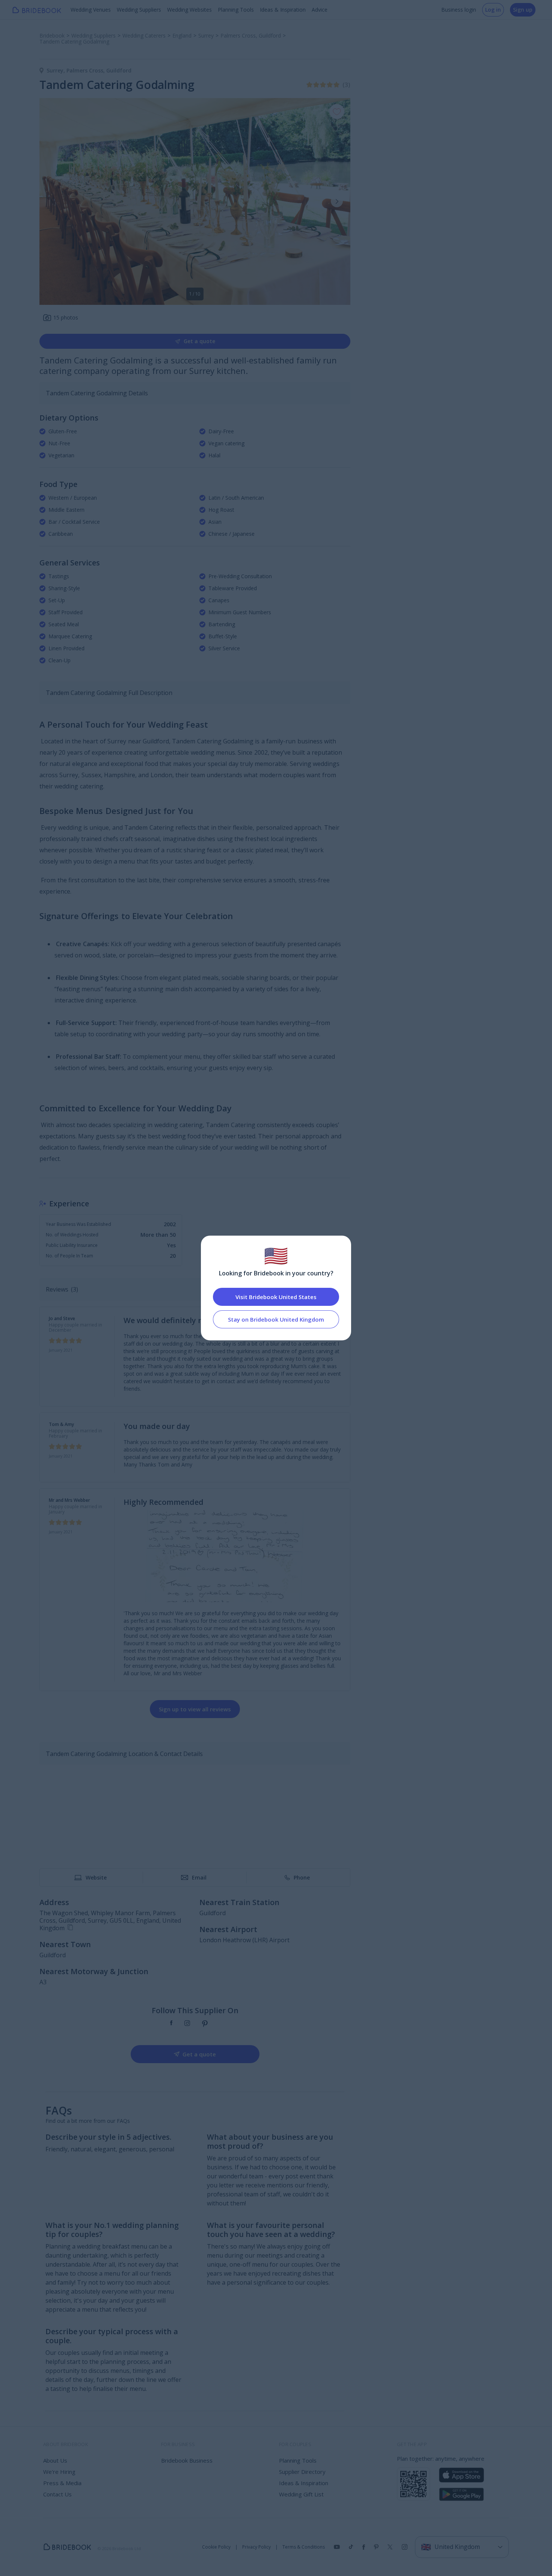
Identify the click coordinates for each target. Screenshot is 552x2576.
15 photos (66, 317)
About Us (55, 2460)
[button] (337, 201)
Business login (459, 10)
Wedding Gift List (301, 2494)
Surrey (57, 70)
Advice (320, 10)
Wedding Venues (91, 10)
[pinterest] (205, 2024)
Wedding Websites (189, 10)
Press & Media (62, 2483)
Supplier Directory (302, 2472)
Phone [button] (302, 1877)
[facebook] (171, 2024)
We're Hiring (59, 2472)
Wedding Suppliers (139, 10)
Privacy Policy (256, 2547)
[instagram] (187, 2024)
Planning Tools (236, 10)
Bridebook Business (187, 2460)
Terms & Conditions (304, 2547)
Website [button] (96, 1877)
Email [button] (199, 1877)
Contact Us (57, 2494)
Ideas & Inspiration (283, 10)
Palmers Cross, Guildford (99, 70)
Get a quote (199, 341)
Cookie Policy (216, 2547)
